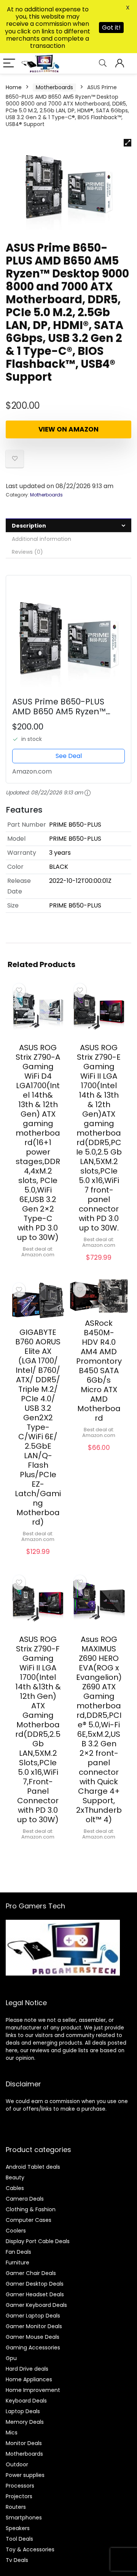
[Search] (103, 64)
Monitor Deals (24, 2443)
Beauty (15, 2177)
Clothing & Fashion (31, 2209)
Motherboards (54, 87)
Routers (16, 2507)
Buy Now (38, 1267)
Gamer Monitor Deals (34, 2326)
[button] (127, 143)
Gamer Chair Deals (31, 2273)
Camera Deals (25, 2199)
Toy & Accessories (30, 2549)
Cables (15, 2188)
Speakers (18, 2528)
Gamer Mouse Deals (33, 2337)
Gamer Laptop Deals (33, 2316)
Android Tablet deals (33, 2167)
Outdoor (17, 2464)
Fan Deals (18, 2252)
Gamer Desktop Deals (35, 2284)
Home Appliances (29, 2379)
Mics (12, 2433)
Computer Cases (29, 2220)
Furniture (18, 2262)
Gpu (11, 2358)
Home (14, 87)
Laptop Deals (23, 2411)
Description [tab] (29, 526)
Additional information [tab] (41, 539)
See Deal (69, 756)
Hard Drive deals (27, 2369)
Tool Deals (19, 2539)
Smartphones (24, 2518)
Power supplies (25, 2475)
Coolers (16, 2231)
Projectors (19, 2496)
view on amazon (68, 429)
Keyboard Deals (26, 2401)
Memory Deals (25, 2422)
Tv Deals (17, 2560)
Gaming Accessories (33, 2348)
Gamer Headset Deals (35, 2294)
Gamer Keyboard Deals (36, 2305)
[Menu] (9, 64)
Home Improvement (33, 2390)
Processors (20, 2486)
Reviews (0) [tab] (27, 552)
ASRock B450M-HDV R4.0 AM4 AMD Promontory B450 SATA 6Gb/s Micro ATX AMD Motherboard (99, 1371)
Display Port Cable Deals (38, 2241)
